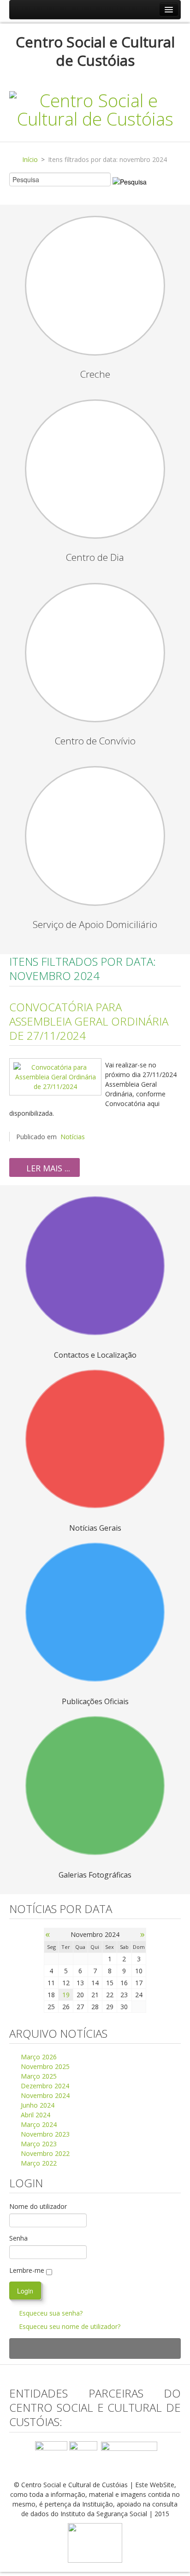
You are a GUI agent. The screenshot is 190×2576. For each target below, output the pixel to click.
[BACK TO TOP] (95, 2348)
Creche (95, 374)
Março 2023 (38, 2144)
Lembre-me (27, 2270)
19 (66, 1995)
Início (30, 159)
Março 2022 (38, 2163)
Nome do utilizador (38, 2206)
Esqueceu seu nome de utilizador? (70, 2326)
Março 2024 (38, 2124)
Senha (18, 2238)
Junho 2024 (37, 2105)
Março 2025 (38, 2076)
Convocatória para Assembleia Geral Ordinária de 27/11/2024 (89, 1021)
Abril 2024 (35, 2115)
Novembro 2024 (44, 2095)
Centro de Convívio (95, 741)
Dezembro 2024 (44, 2086)
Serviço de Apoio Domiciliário (95, 924)
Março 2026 (38, 2057)
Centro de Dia (95, 557)
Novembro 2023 (44, 2134)
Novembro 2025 (44, 2066)
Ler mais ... (47, 1168)
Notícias (73, 1137)
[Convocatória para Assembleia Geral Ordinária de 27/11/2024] (55, 1076)
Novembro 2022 (44, 2153)
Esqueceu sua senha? (51, 2313)
